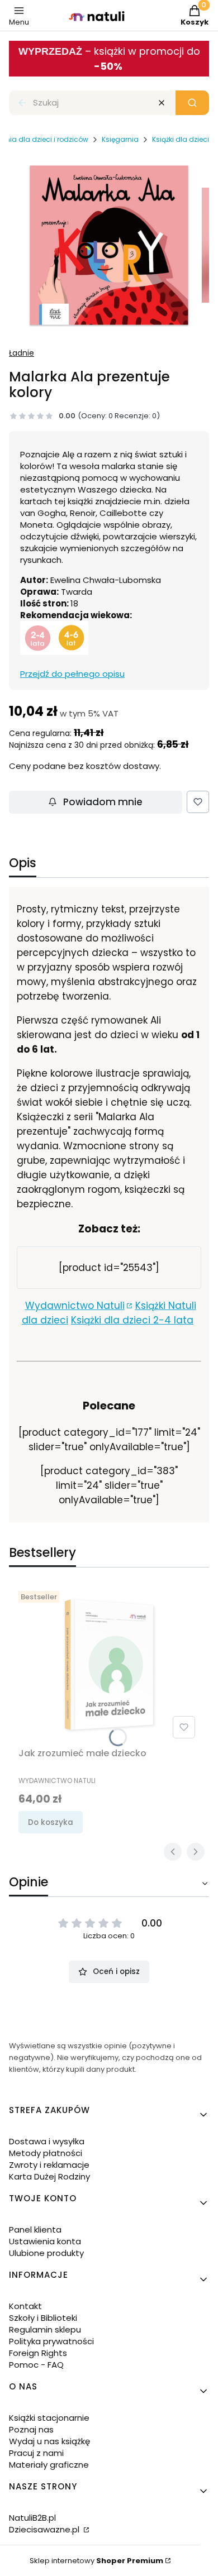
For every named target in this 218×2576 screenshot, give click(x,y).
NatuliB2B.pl (32, 2518)
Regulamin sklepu (45, 2329)
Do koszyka (51, 1822)
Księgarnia (120, 139)
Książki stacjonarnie (49, 2418)
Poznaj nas (31, 2429)
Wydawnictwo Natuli (75, 1306)
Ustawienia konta (45, 2241)
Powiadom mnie (103, 802)
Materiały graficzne (49, 2465)
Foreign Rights (38, 2353)
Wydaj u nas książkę (49, 2441)
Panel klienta (35, 2229)
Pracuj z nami (36, 2453)
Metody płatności (46, 2153)
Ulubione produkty (46, 2253)
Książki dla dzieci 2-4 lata (132, 1320)
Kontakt (25, 2306)
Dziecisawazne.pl (45, 2529)
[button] (192, 103)
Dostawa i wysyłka (47, 2141)
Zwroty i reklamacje (49, 2165)
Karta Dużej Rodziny (49, 2176)
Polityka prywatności (51, 2341)
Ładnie (22, 353)
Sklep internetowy (96, 2561)
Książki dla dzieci (181, 139)
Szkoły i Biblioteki (43, 2318)
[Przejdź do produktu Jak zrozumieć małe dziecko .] (109, 1665)
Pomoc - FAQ (36, 2365)
